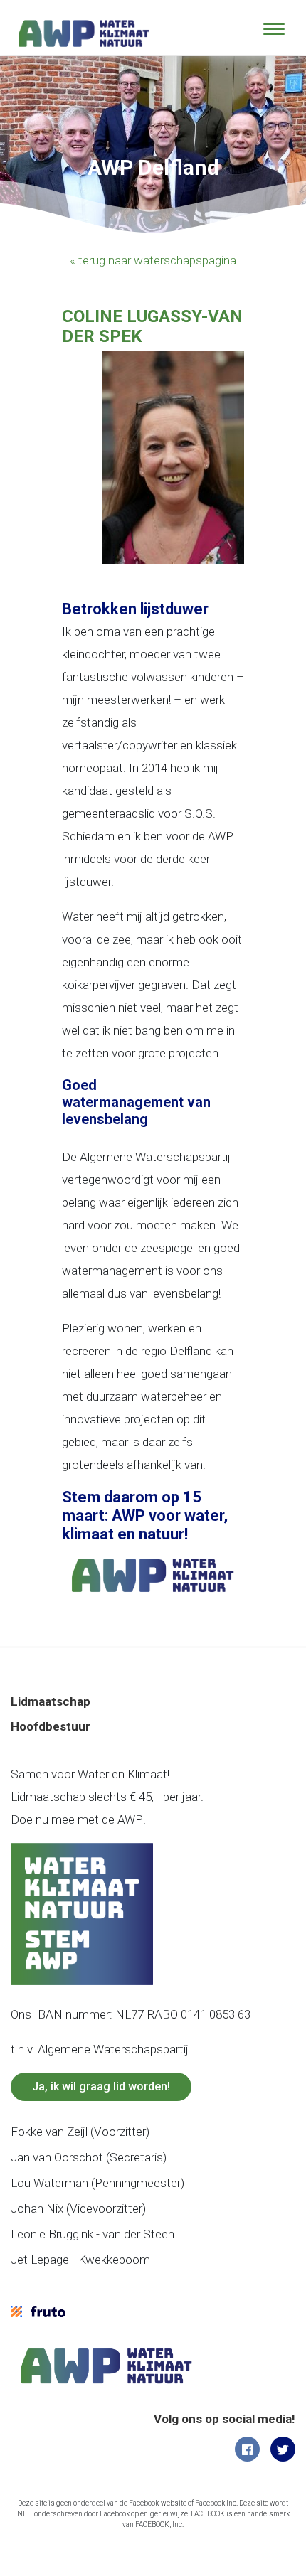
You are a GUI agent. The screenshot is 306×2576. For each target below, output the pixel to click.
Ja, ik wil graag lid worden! (101, 2086)
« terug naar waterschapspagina (153, 260)
